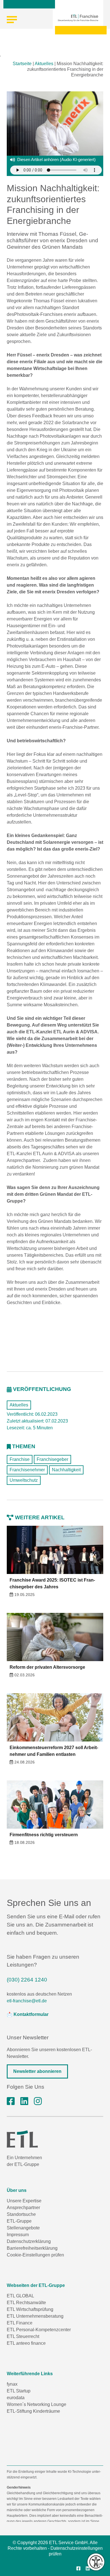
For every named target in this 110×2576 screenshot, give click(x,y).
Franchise (20, 1459)
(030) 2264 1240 (27, 1980)
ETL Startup (19, 2391)
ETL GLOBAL (20, 2296)
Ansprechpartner (23, 2208)
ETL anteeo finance (26, 2343)
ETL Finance (20, 2323)
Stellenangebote (23, 2228)
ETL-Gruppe (19, 2221)
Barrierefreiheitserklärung (32, 2248)
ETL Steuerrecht (23, 2336)
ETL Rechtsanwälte (26, 2303)
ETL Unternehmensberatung (35, 2316)
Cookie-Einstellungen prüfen (35, 2255)
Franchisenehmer (27, 1470)
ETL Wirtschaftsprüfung (30, 2309)
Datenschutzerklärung (29, 2241)
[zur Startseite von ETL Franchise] (78, 18)
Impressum (18, 2235)
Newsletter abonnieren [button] (37, 2071)
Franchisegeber (52, 1459)
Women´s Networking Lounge (37, 2404)
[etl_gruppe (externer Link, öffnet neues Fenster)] (38, 2101)
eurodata (16, 2398)
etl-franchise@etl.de (27, 2001)
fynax (12, 2384)
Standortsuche (21, 2214)
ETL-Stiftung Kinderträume (33, 2411)
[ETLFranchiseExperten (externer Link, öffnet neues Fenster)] (11, 2101)
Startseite (22, 64)
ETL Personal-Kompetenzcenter (39, 2330)
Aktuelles (44, 64)
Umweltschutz (24, 1480)
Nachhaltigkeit (66, 1470)
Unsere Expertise (24, 2201)
